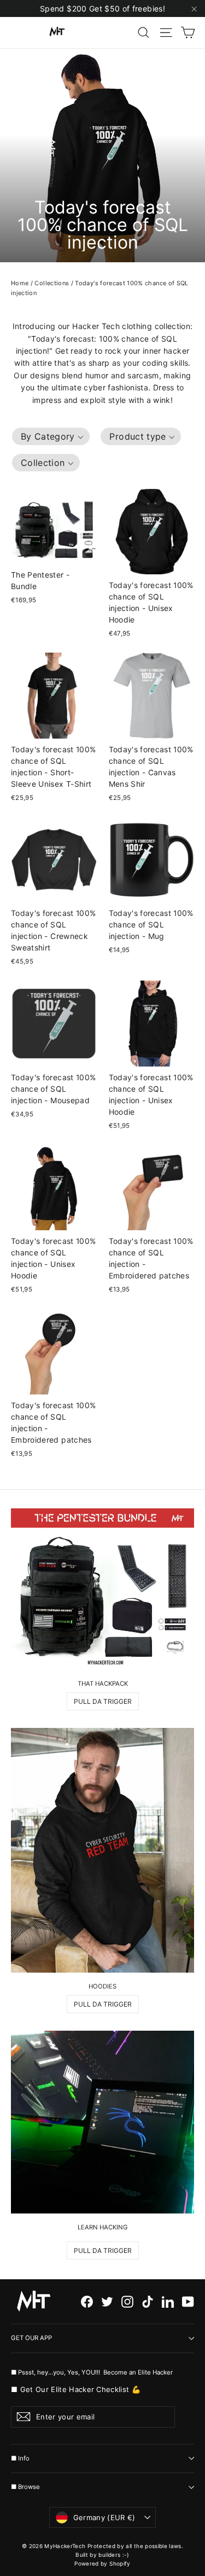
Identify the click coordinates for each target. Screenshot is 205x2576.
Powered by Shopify (102, 2563)
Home (20, 283)
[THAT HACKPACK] (102, 1589)
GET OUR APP (31, 2338)
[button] (51, 436)
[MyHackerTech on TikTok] (148, 2301)
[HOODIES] (102, 1850)
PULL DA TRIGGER (103, 1701)
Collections (52, 283)
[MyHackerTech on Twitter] (107, 2301)
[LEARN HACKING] (102, 2122)
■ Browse (25, 2487)
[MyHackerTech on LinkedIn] (168, 2301)
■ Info (20, 2458)
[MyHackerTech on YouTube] (188, 2301)
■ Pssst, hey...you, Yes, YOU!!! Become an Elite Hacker (93, 2372)
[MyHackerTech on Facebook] (87, 2301)
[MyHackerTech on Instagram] (127, 2301)
